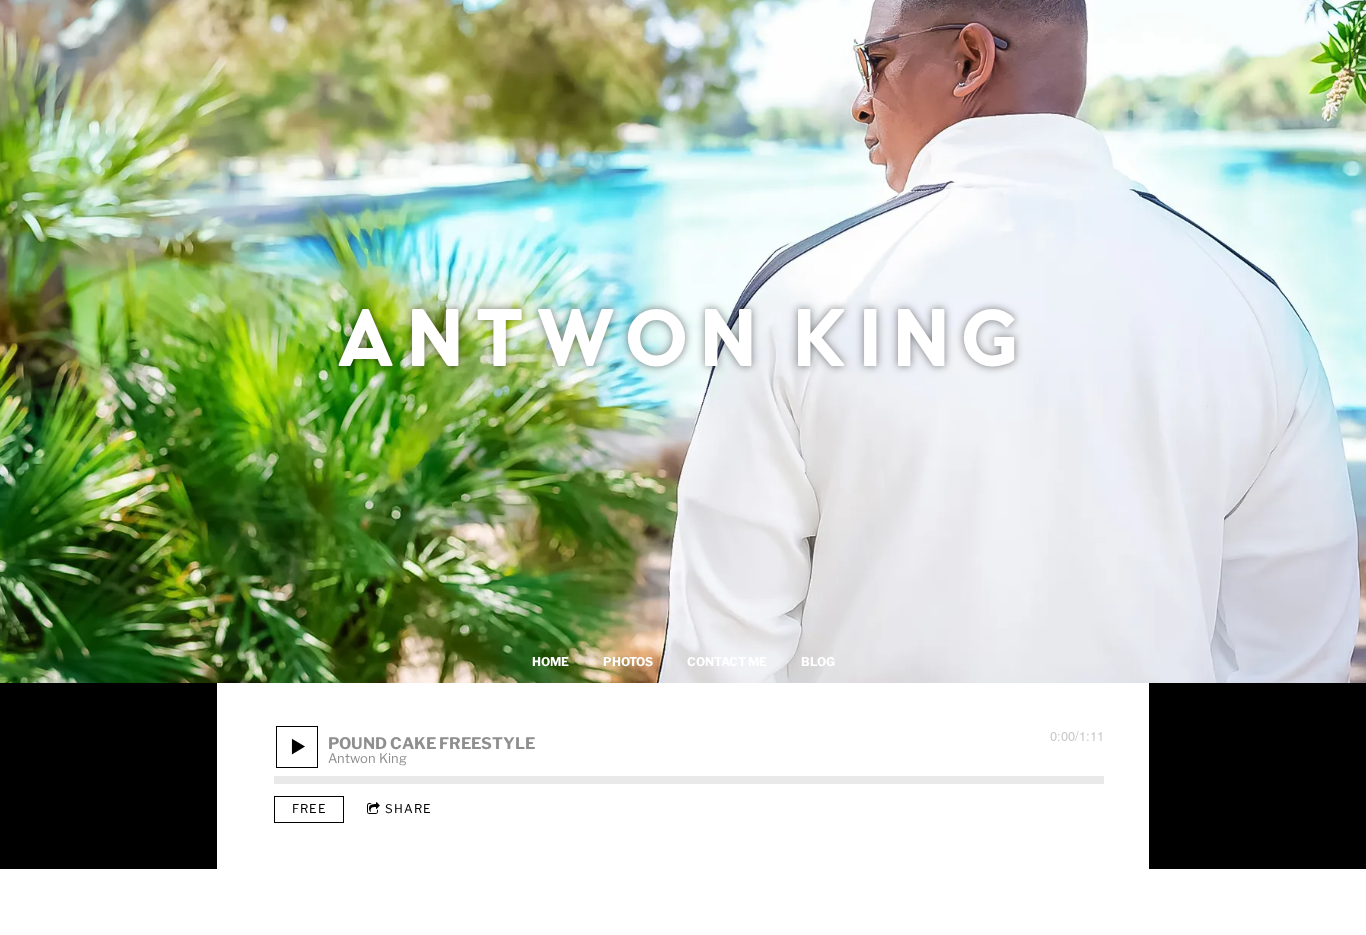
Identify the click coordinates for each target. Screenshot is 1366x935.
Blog (818, 661)
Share (408, 808)
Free (309, 808)
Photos (628, 661)
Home (550, 661)
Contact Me (727, 661)
